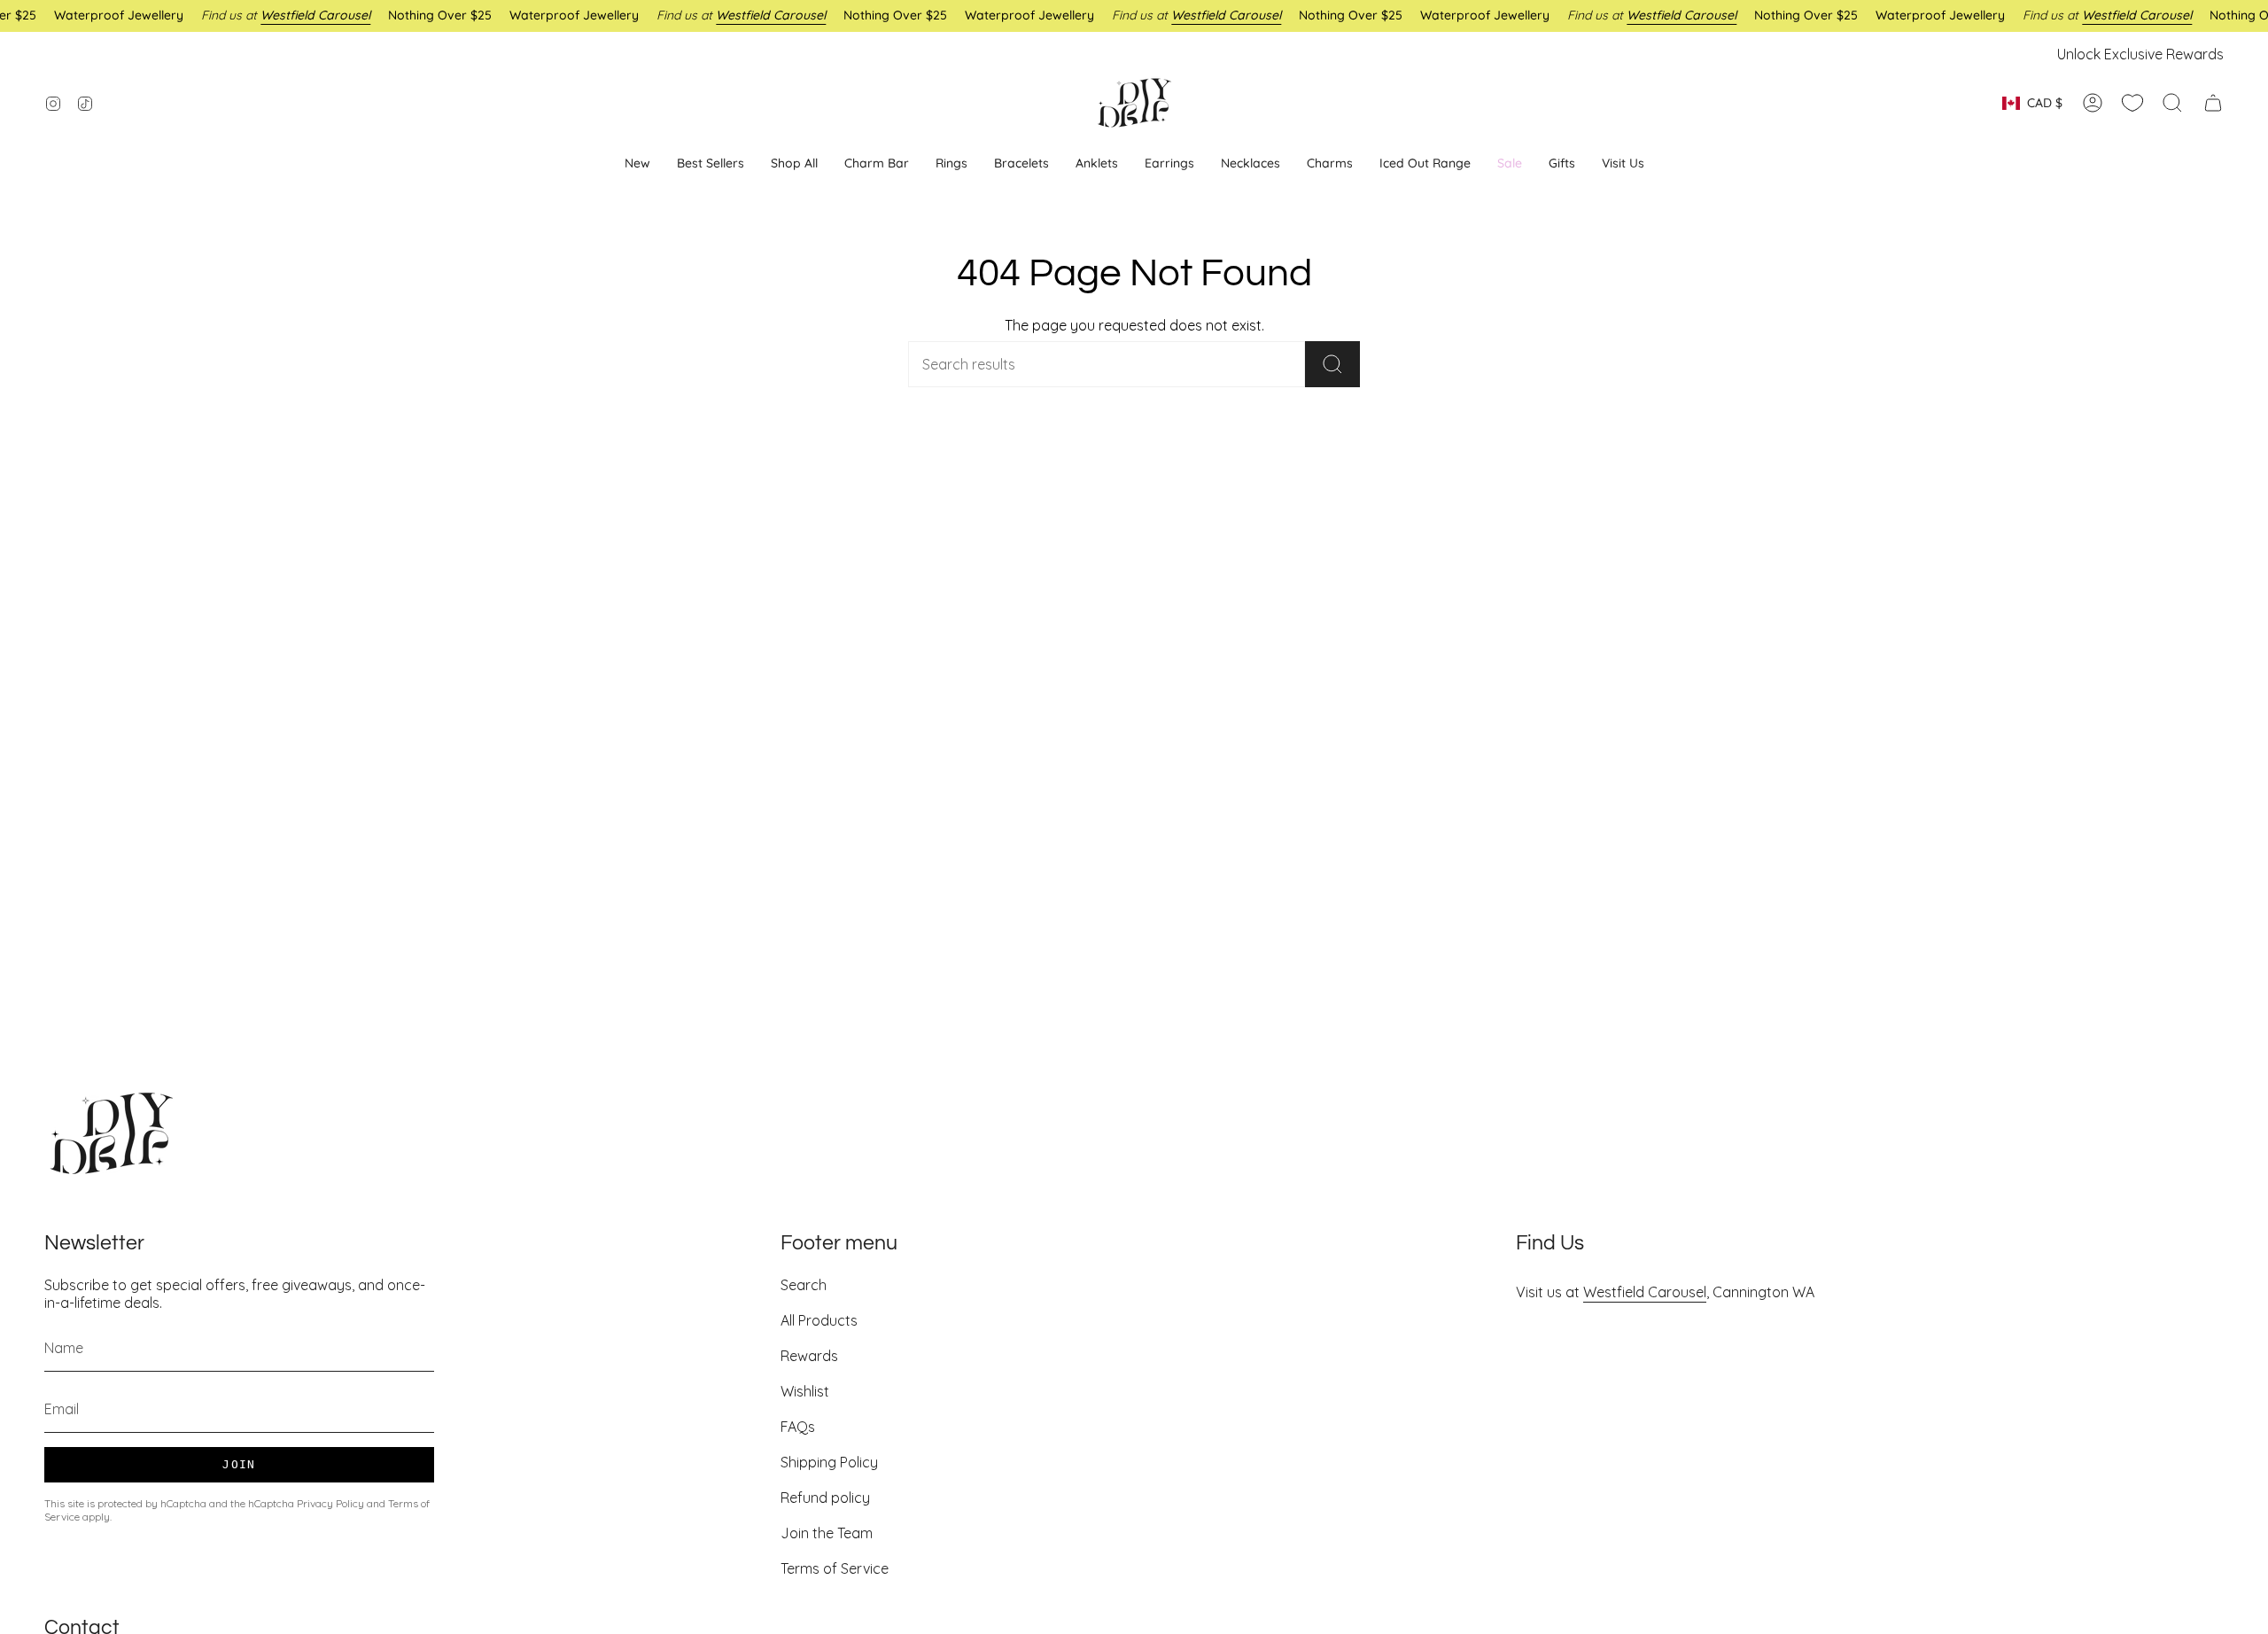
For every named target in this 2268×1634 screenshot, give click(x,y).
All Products (819, 1320)
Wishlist (805, 1391)
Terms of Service (835, 1568)
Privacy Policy (330, 1503)
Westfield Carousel (1645, 1292)
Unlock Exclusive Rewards (2140, 54)
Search (804, 1285)
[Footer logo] (111, 1133)
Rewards (809, 1356)
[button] (1169, 163)
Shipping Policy (829, 1462)
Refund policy (825, 1498)
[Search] (1332, 364)
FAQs (798, 1427)
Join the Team (827, 1533)
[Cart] (2213, 103)
